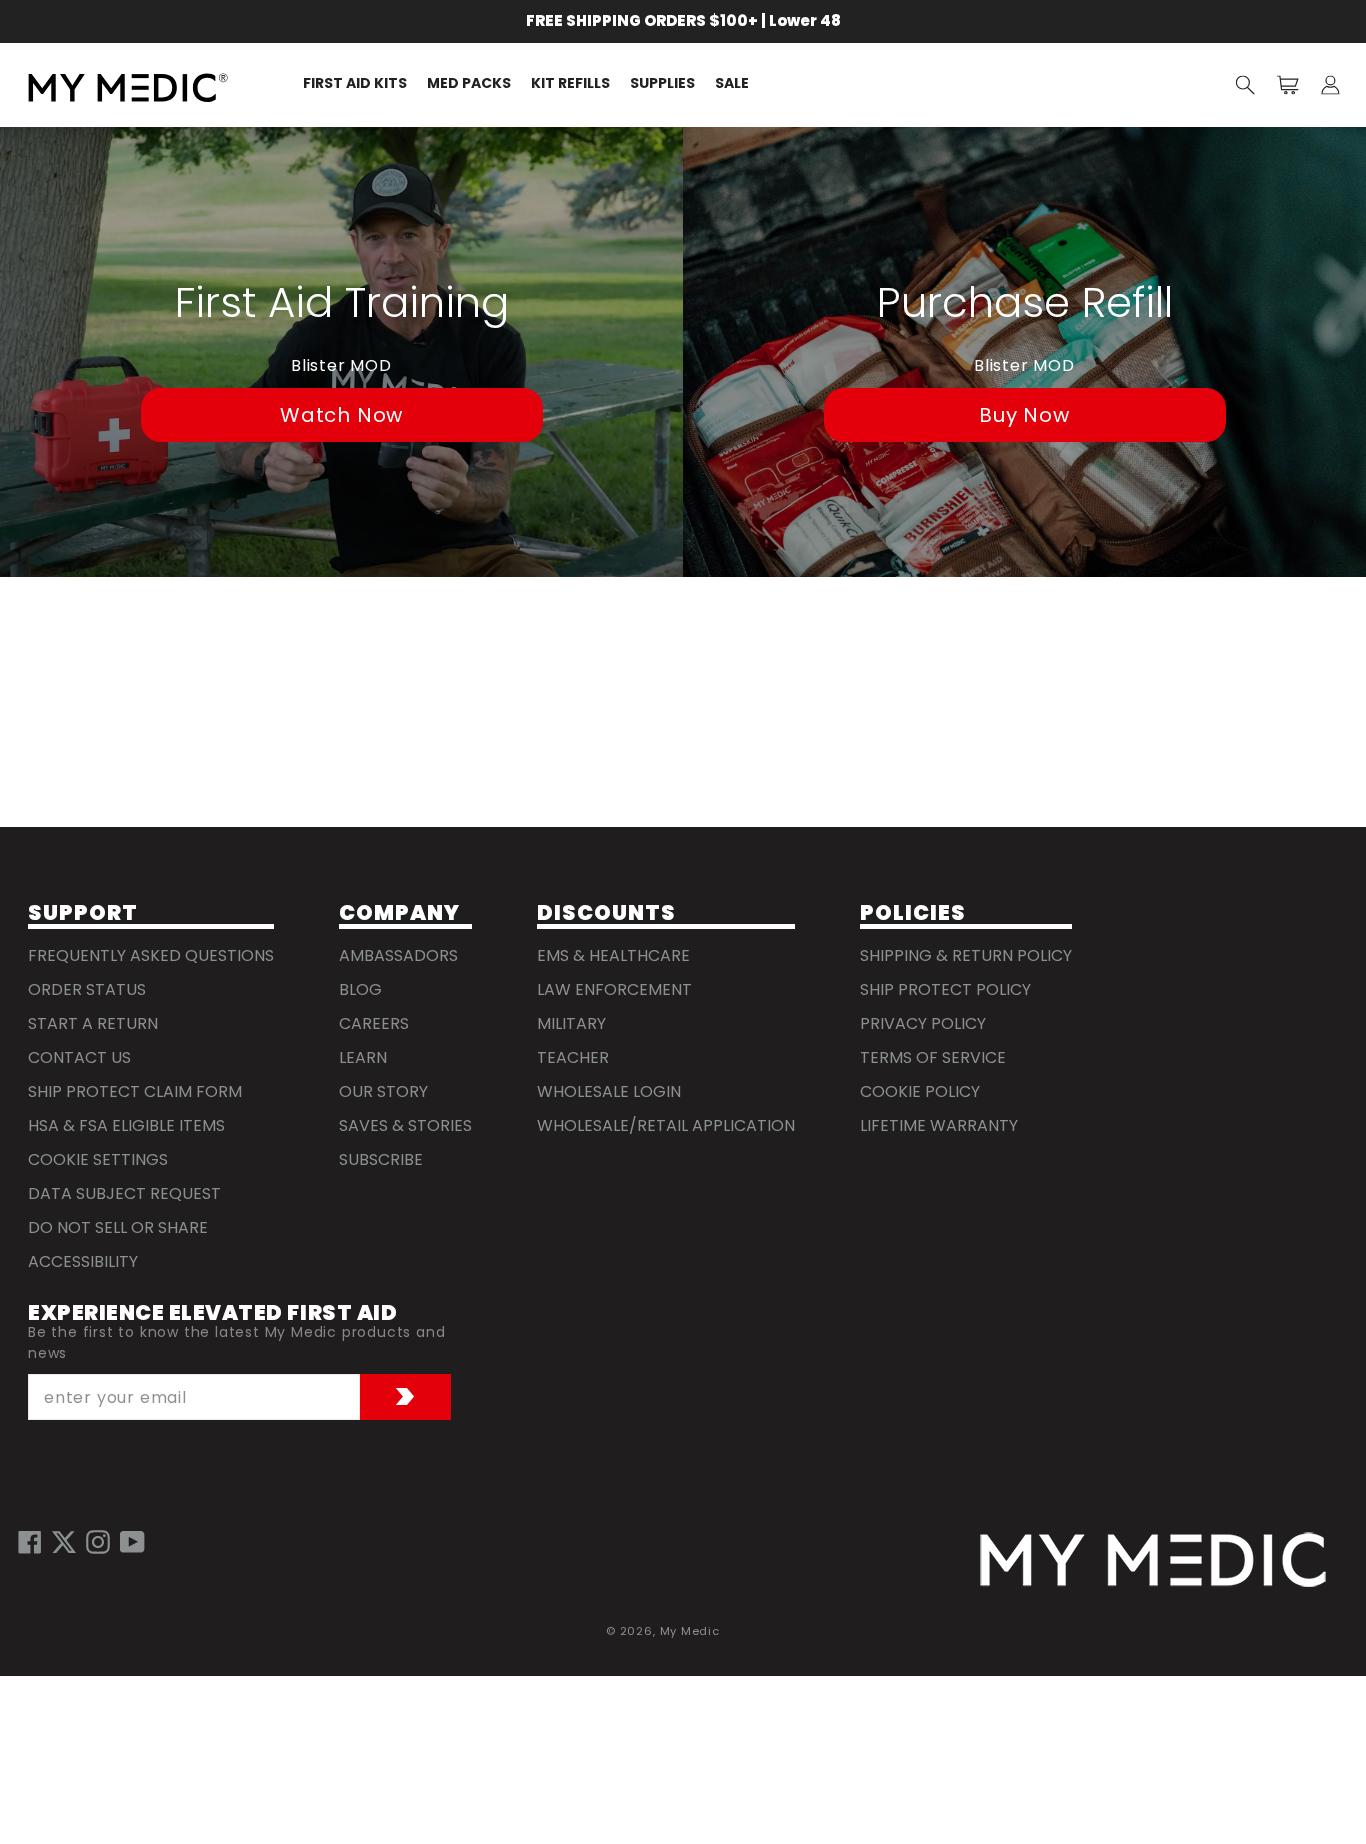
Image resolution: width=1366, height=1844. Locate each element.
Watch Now (341, 415)
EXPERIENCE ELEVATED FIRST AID (212, 1313)
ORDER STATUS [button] (87, 989)
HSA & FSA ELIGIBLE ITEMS (126, 1125)
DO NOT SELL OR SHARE (118, 1227)
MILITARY (571, 1023)
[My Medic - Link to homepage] (128, 87)
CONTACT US (79, 1057)
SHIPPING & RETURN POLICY (966, 955)
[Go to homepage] (1153, 1560)
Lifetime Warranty (939, 1125)
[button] (1245, 84)
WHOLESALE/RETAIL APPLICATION (666, 1125)
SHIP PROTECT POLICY (945, 989)
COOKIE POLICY (920, 1091)
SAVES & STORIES (405, 1125)
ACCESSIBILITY (83, 1261)
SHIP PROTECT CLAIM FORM (135, 1091)
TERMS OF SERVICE (933, 1057)
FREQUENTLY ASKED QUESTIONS (151, 955)
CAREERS (374, 1023)
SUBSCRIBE (381, 1159)
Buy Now (1024, 415)
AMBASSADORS (398, 955)
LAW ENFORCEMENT (614, 989)
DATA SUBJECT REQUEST (124, 1193)
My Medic (690, 1631)
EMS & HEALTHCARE (613, 955)
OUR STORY (383, 1091)
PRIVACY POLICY (923, 1023)
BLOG (360, 989)
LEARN (363, 1057)
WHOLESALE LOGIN (609, 1091)
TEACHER (573, 1057)
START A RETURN (93, 1023)
